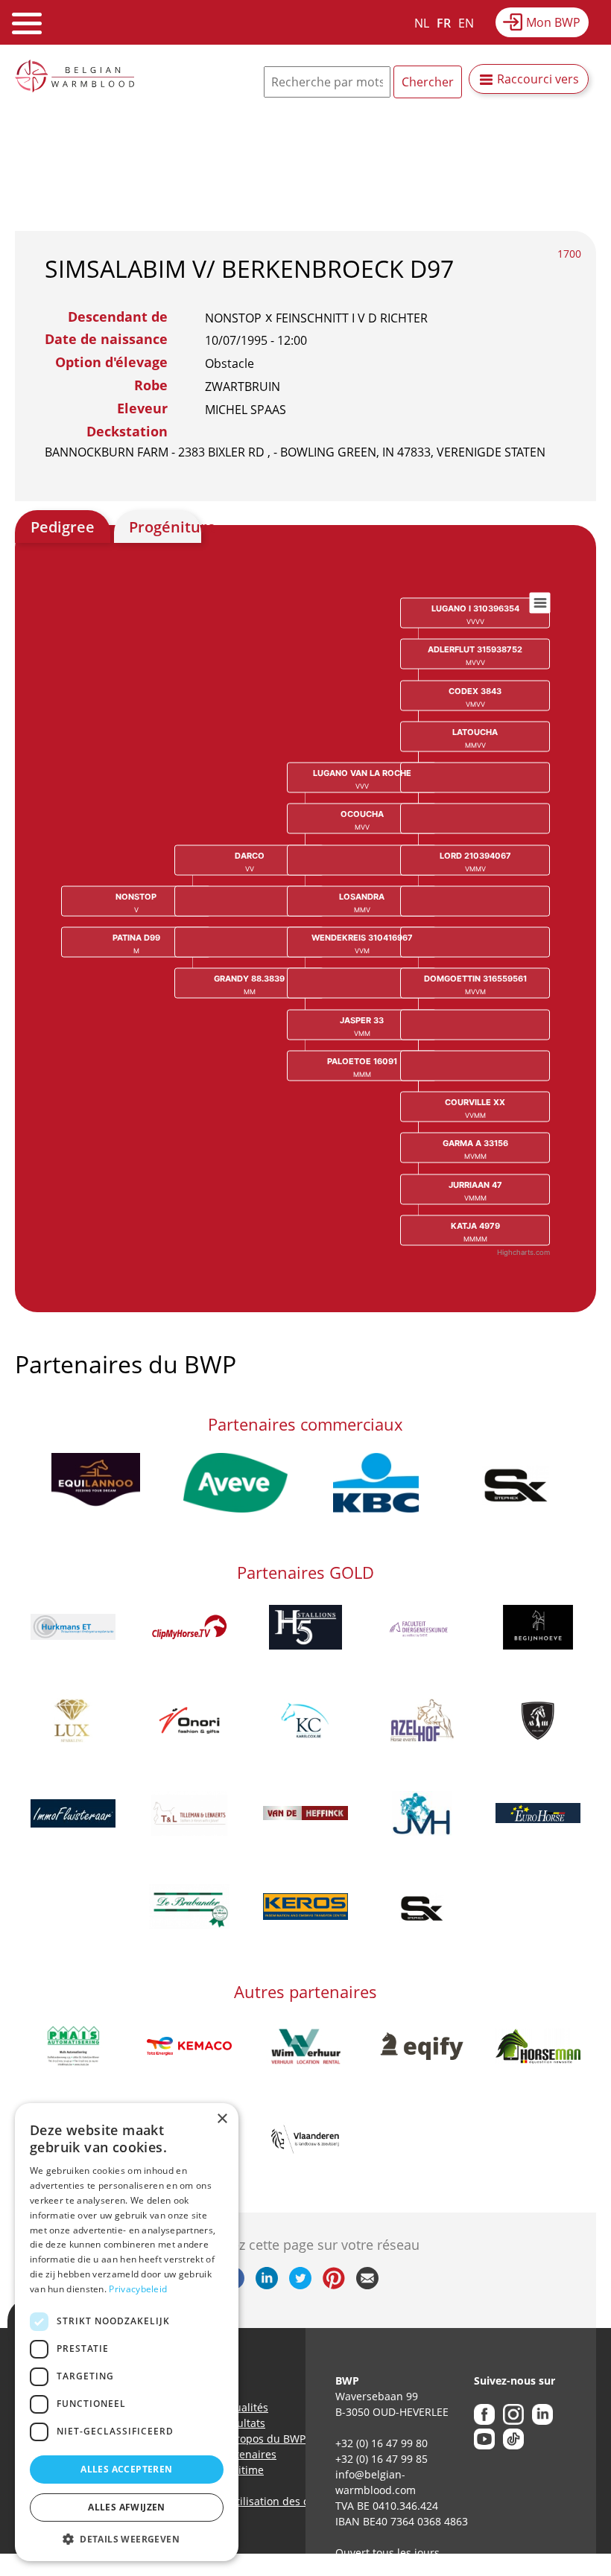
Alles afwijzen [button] (127, 2507)
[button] (127, 2539)
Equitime (241, 2470)
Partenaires (248, 2454)
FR (444, 23)
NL (422, 23)
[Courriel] (367, 2285)
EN (466, 23)
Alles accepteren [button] (126, 2469)
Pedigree (63, 527)
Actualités (244, 2407)
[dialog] (127, 2332)
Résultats (242, 2423)
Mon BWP (553, 22)
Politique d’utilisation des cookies (257, 2501)
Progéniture (165, 527)
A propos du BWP (262, 2439)
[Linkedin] (267, 2285)
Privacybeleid (138, 2289)
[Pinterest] (334, 2285)
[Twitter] (300, 2285)
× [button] (222, 2119)
